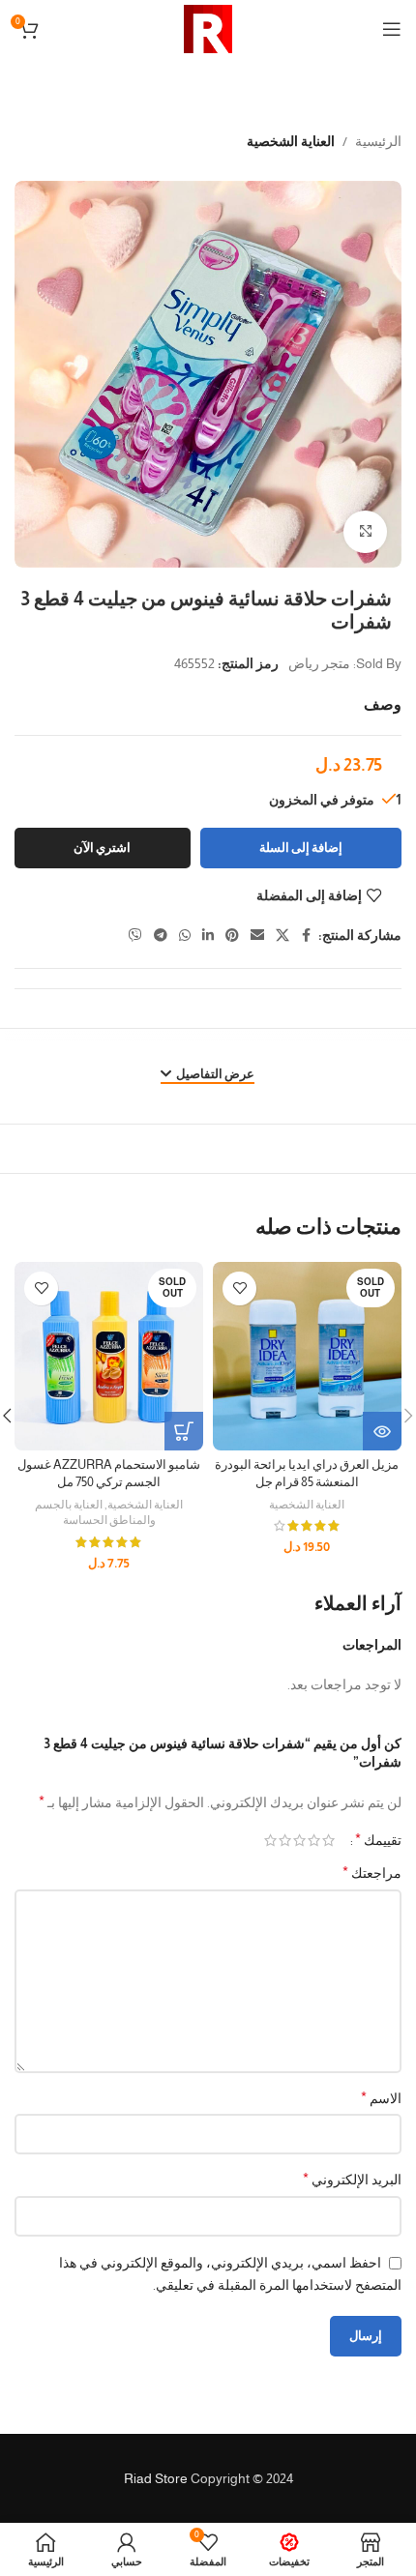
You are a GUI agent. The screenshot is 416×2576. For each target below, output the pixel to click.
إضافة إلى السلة (301, 848)
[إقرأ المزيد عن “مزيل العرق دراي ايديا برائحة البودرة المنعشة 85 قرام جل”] (382, 1431)
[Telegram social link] (161, 936)
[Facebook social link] (307, 936)
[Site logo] (208, 28)
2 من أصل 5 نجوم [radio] (314, 1840)
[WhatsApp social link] (185, 936)
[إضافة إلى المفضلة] (239, 1288)
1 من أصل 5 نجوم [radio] (328, 1840)
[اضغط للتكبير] (365, 532)
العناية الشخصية (291, 141)
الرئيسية (378, 141)
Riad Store (156, 2478)
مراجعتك (372, 1873)
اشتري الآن (102, 848)
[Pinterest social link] (232, 936)
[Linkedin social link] (208, 936)
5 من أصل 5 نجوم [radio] (270, 1840)
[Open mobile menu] (392, 29)
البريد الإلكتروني (352, 2179)
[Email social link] (257, 936)
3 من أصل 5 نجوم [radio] (299, 1840)
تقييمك (378, 1840)
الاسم (381, 2098)
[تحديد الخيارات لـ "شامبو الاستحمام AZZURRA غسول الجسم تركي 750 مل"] (184, 1431)
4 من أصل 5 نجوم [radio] (285, 1840)
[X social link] (282, 936)
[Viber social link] (135, 936)
